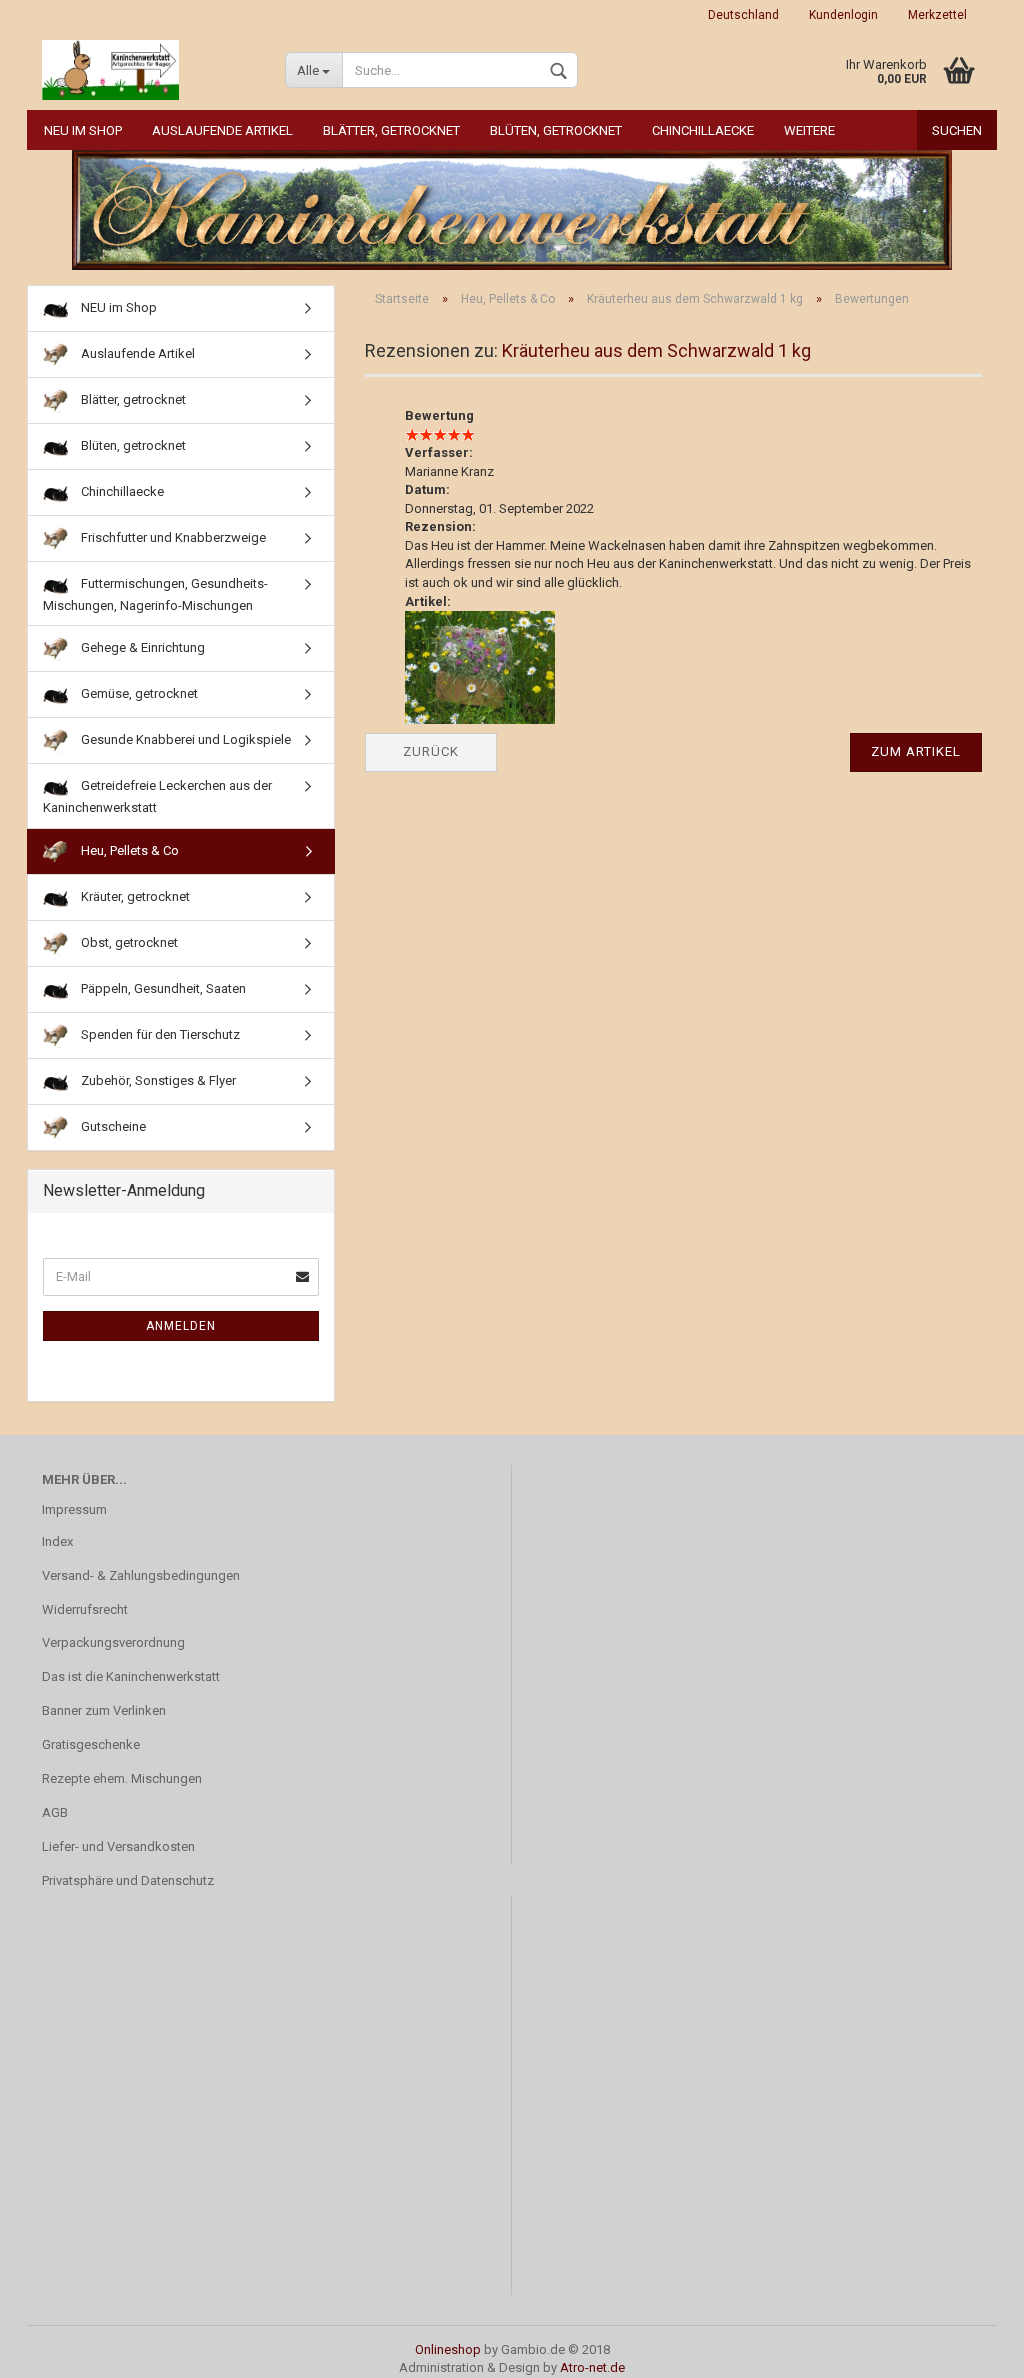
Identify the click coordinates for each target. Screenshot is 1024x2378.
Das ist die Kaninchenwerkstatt (131, 1676)
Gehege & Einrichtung (141, 647)
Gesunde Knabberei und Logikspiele (184, 739)
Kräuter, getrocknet (134, 896)
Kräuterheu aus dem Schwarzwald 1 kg (656, 350)
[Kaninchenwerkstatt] (148, 70)
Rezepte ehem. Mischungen (122, 1778)
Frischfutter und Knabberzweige (172, 537)
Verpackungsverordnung (113, 1642)
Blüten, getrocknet (556, 130)
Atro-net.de (592, 2367)
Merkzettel (937, 15)
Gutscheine (112, 1126)
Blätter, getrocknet (391, 130)
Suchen (957, 130)
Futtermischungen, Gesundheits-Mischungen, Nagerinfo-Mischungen (155, 594)
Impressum (74, 1509)
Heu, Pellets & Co (128, 850)
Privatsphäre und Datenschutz (128, 1880)
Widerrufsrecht (85, 1609)
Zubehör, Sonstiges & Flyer (157, 1080)
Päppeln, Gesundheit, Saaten (162, 988)
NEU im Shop (83, 130)
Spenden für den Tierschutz (159, 1034)
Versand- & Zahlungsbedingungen (141, 1575)
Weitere (809, 130)
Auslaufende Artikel (222, 130)
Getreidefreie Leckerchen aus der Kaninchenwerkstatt (157, 796)
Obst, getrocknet (128, 942)
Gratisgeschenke (91, 1744)
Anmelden (181, 1326)
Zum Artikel (916, 751)
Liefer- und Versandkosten (118, 1846)
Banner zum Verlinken (104, 1710)
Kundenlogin (843, 15)
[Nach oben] (969, 2348)
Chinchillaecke (703, 130)
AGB (55, 1812)
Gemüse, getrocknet (138, 693)
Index (57, 1541)
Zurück (431, 751)
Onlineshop (448, 2349)
